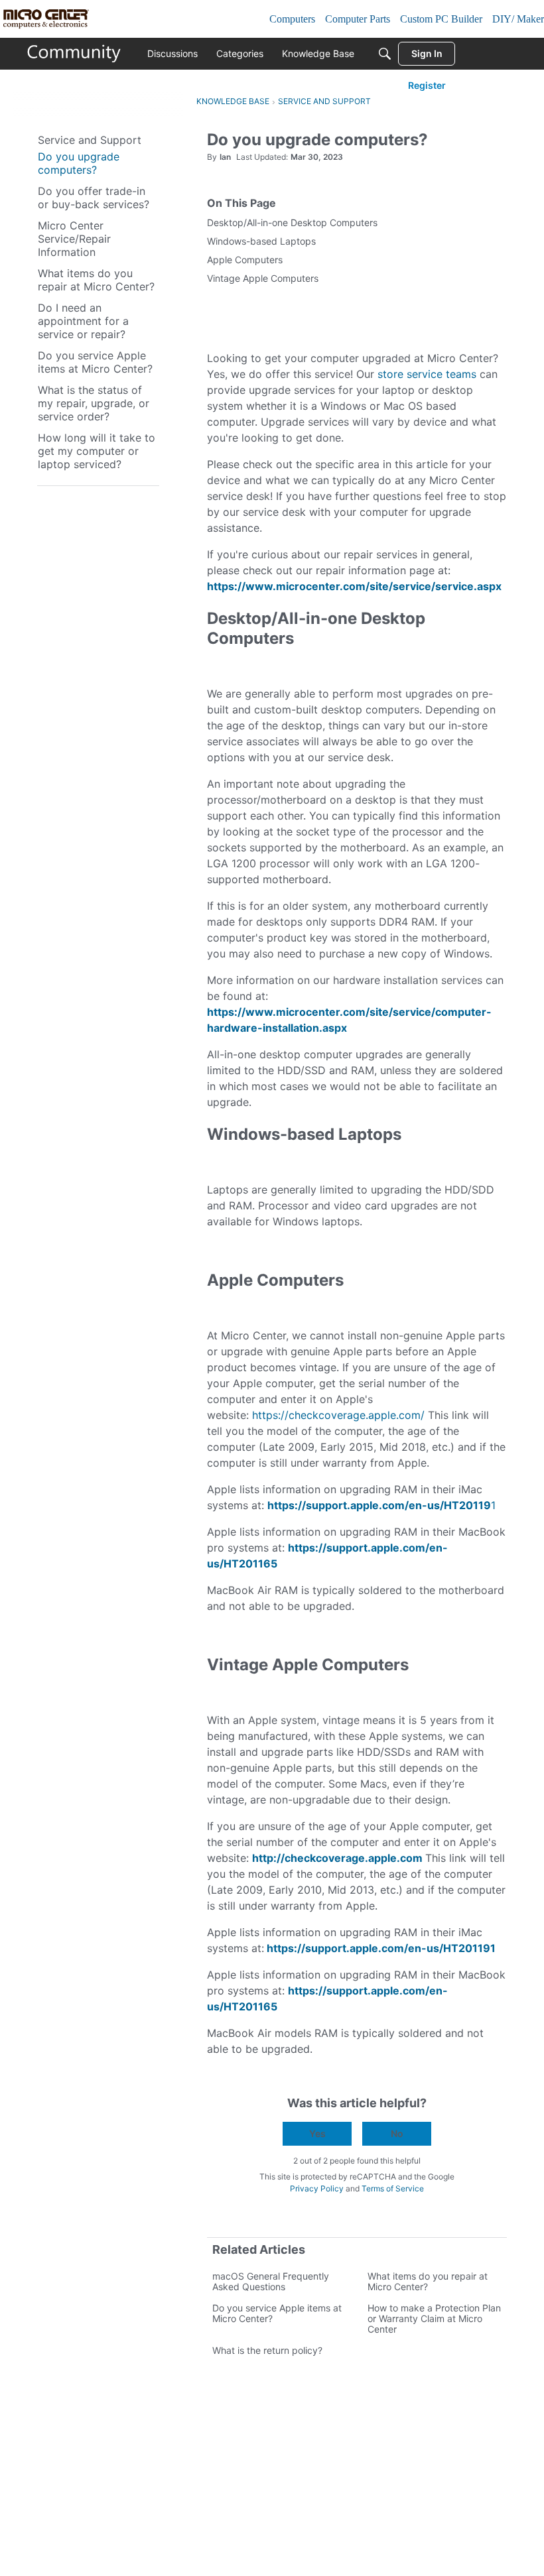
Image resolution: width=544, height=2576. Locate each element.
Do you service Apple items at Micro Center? (277, 2313)
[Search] (385, 54)
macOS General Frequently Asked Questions (271, 2281)
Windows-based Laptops (261, 241)
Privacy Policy (317, 2188)
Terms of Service (393, 2188)
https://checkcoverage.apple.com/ (338, 1415)
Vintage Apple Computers (263, 278)
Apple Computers (245, 260)
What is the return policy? (267, 2350)
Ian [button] (225, 157)
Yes (317, 2133)
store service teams (427, 374)
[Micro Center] (74, 54)
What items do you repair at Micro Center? (428, 2281)
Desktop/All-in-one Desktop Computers (292, 222)
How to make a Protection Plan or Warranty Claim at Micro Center (434, 2318)
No (397, 2133)
